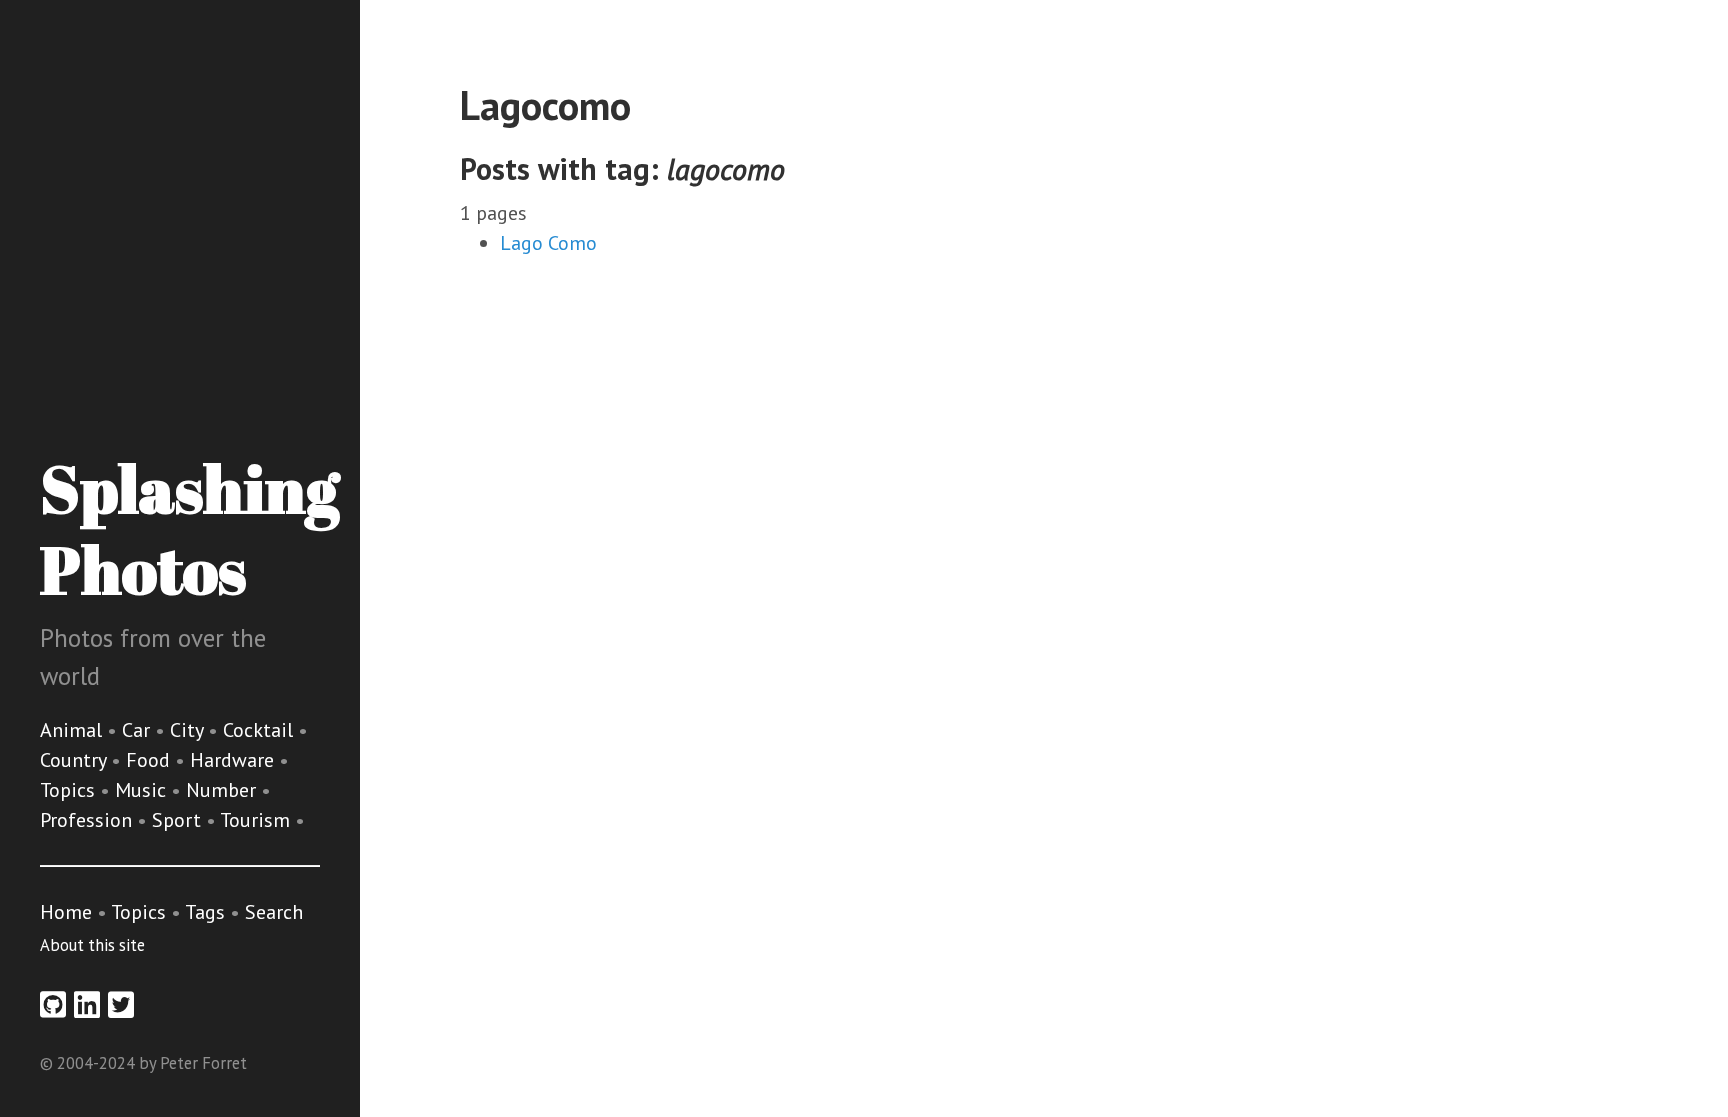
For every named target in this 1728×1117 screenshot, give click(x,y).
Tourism (257, 820)
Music (143, 790)
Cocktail (260, 730)
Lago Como (548, 243)
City (189, 730)
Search (274, 912)
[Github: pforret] (53, 1004)
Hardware (234, 760)
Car (138, 730)
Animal (73, 730)
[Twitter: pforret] (121, 1004)
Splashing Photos (189, 528)
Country (75, 760)
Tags (205, 912)
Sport (179, 820)
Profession (88, 820)
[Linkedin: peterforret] (87, 1004)
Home (66, 912)
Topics (70, 790)
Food (150, 760)
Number (223, 790)
